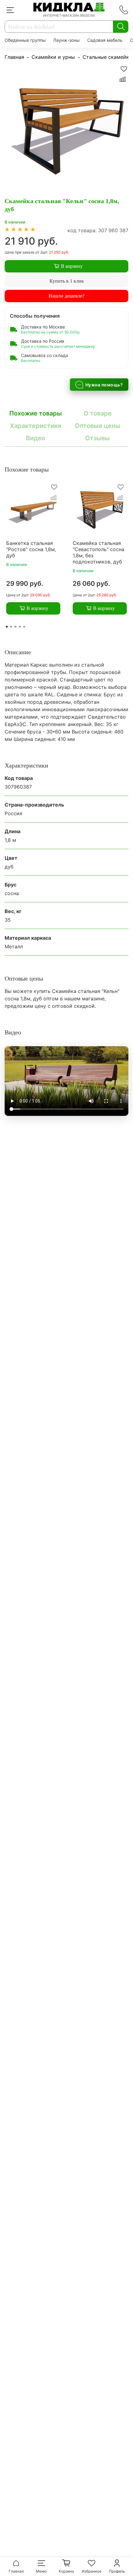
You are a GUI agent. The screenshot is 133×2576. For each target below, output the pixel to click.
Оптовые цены (98, 426)
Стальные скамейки (107, 57)
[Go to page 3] (15, 627)
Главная (14, 57)
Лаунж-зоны (66, 40)
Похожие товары (36, 413)
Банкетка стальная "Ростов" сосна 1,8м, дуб (31, 549)
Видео (36, 438)
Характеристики (36, 426)
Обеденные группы (25, 40)
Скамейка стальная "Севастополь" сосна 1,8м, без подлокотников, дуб (99, 552)
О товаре (98, 413)
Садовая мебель (105, 40)
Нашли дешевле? (66, 296)
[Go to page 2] (11, 627)
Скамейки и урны (53, 57)
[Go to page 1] (7, 627)
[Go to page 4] (20, 627)
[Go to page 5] (24, 627)
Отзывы (97, 438)
